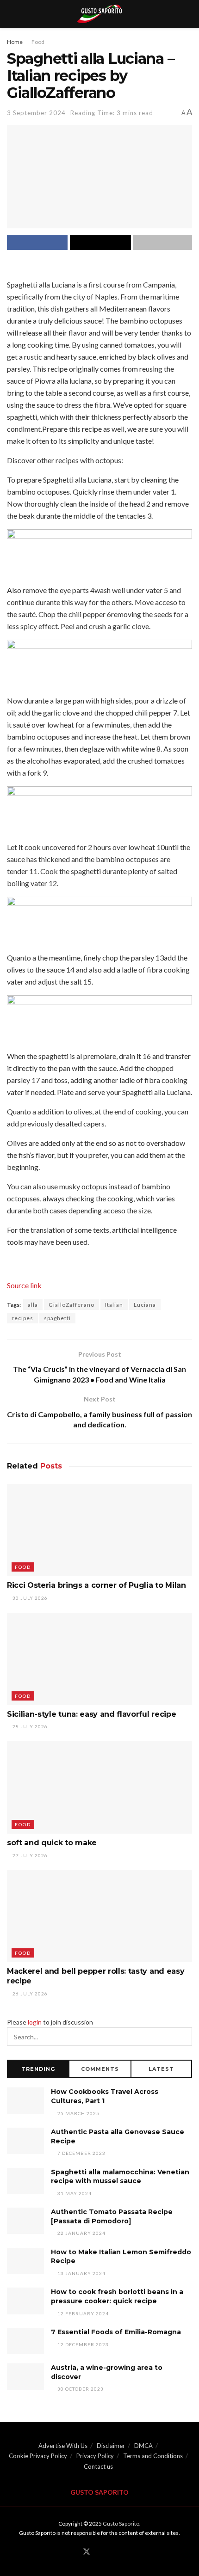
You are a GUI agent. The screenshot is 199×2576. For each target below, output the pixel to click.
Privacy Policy (95, 2456)
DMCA (143, 2446)
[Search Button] (183, 2037)
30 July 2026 (29, 1598)
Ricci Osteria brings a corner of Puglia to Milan (96, 1585)
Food (38, 42)
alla (33, 1305)
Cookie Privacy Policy (38, 2456)
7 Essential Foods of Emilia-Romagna (116, 2332)
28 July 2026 (29, 1726)
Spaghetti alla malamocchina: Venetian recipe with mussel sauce (120, 2177)
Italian (114, 1305)
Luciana (145, 1305)
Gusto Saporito (121, 2524)
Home (15, 42)
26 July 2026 (29, 1994)
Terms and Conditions (153, 2456)
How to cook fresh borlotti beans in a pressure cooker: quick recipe (117, 2296)
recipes (22, 1318)
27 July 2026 (29, 1855)
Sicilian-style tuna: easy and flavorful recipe (91, 1714)
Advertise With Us (63, 2446)
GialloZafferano (72, 1305)
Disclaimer (111, 2446)
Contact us (98, 2466)
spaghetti (57, 1318)
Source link (24, 1285)
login (35, 2022)
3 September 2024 (36, 113)
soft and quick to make (52, 1843)
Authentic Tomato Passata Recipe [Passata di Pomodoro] (112, 2216)
